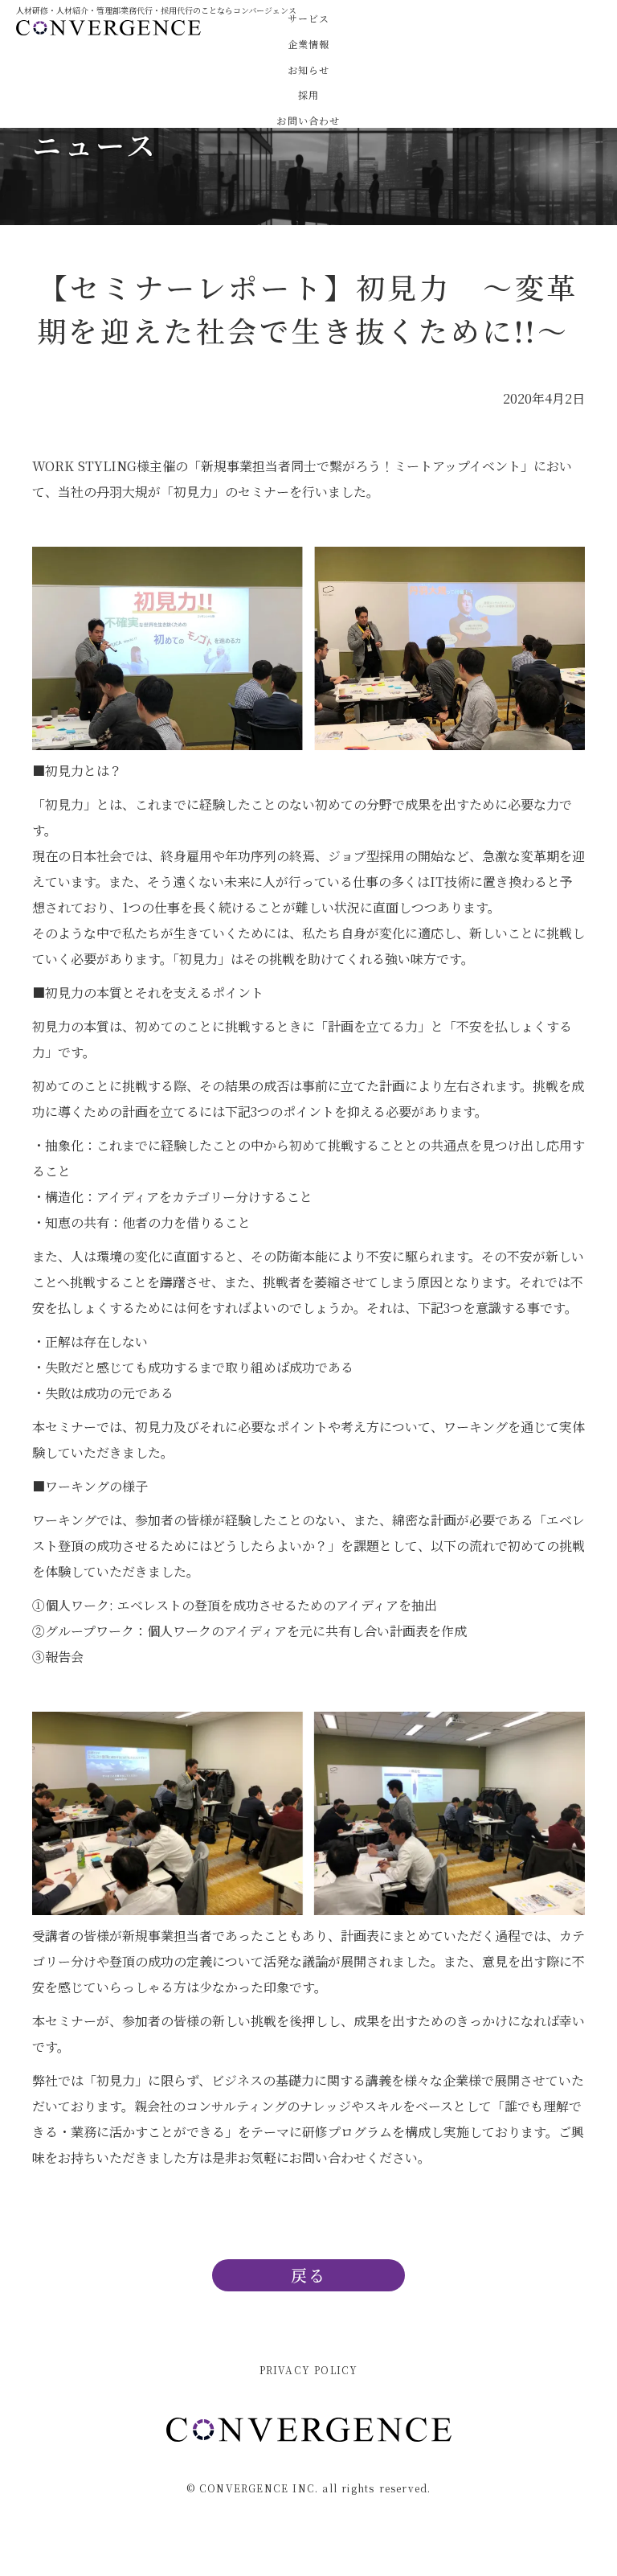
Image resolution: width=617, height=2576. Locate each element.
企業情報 (309, 44)
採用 (308, 95)
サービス (309, 18)
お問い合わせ (308, 121)
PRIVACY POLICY (309, 2370)
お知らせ (309, 70)
